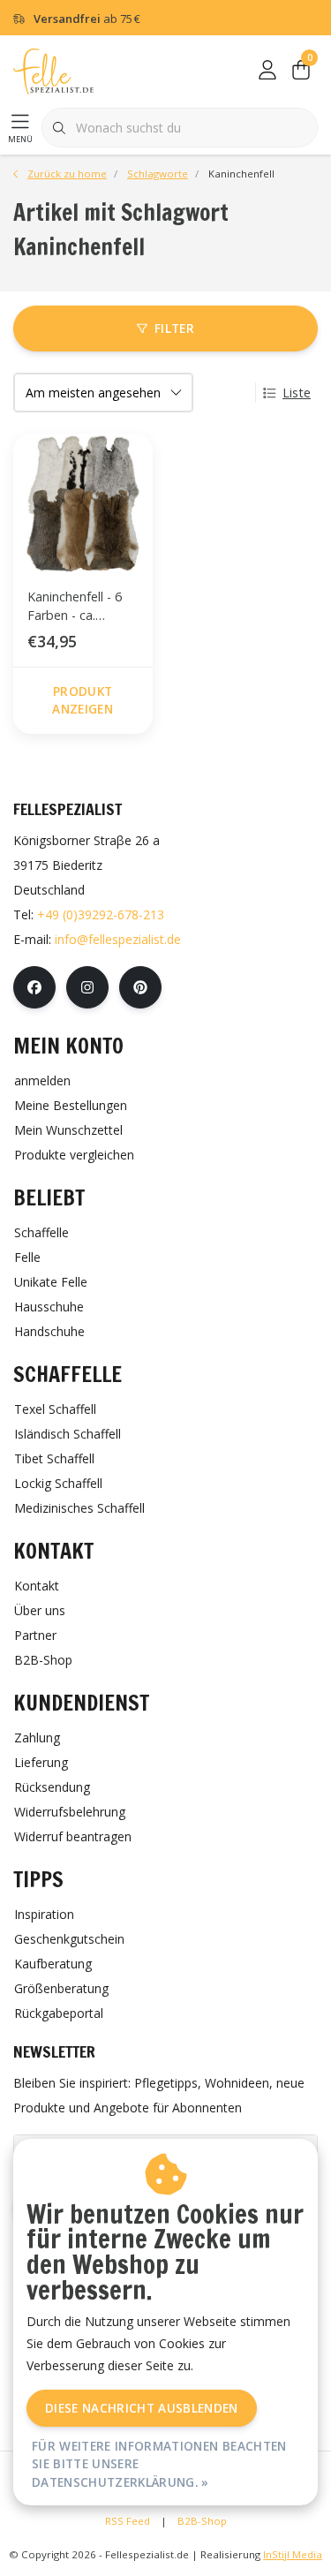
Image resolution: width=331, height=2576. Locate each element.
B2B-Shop (202, 2521)
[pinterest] (140, 987)
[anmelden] (267, 71)
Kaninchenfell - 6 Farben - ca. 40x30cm (75, 609)
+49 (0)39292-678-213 (101, 914)
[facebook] (34, 987)
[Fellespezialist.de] (53, 70)
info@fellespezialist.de (118, 939)
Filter (174, 328)
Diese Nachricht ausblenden (142, 2408)
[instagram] (87, 987)
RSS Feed (128, 2521)
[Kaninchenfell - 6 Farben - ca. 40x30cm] (83, 503)
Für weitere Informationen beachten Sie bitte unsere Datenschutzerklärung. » (159, 2464)
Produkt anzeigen (83, 700)
